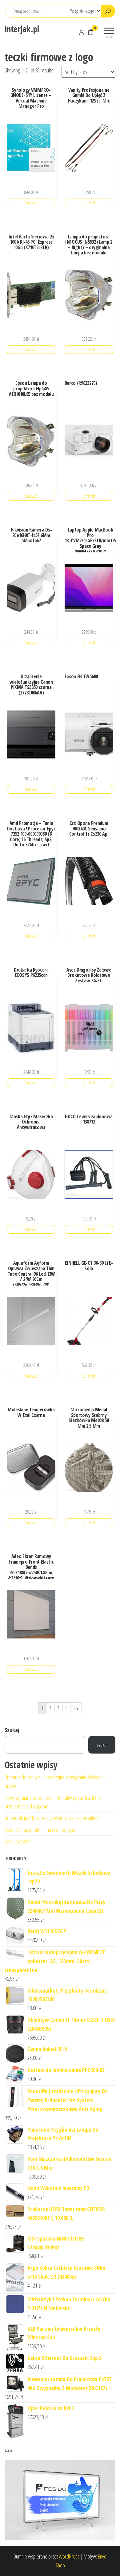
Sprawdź (31, 203)
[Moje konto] (82, 32)
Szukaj (12, 1730)
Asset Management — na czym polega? (40, 1830)
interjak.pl (22, 29)
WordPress (69, 2556)
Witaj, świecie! (17, 1841)
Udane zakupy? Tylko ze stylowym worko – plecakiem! (52, 1818)
